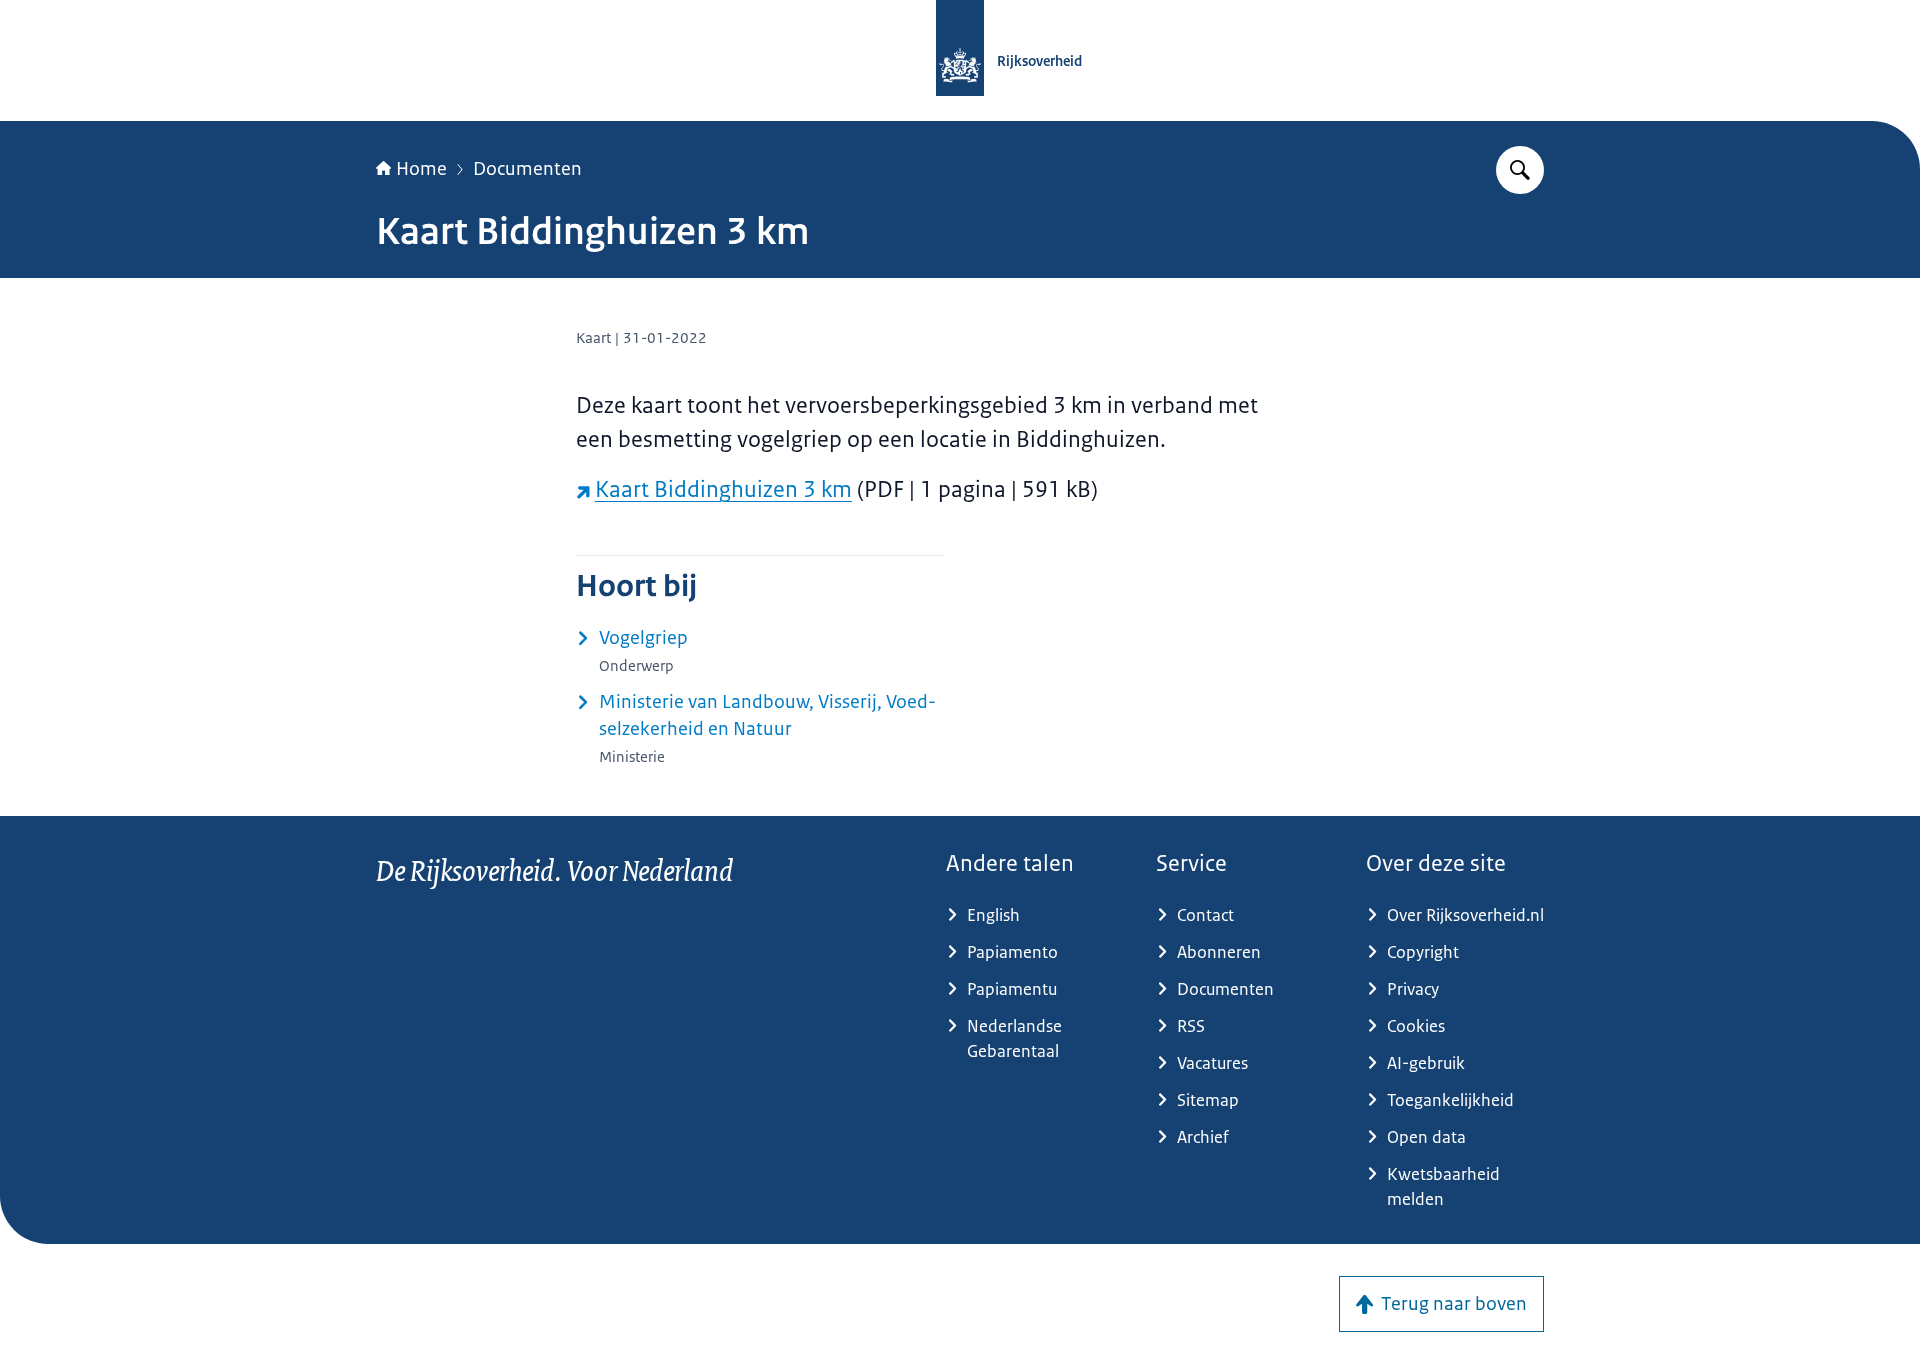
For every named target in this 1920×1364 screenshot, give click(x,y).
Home (421, 169)
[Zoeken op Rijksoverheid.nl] (1520, 170)
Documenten (527, 169)
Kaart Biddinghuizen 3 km (723, 489)
